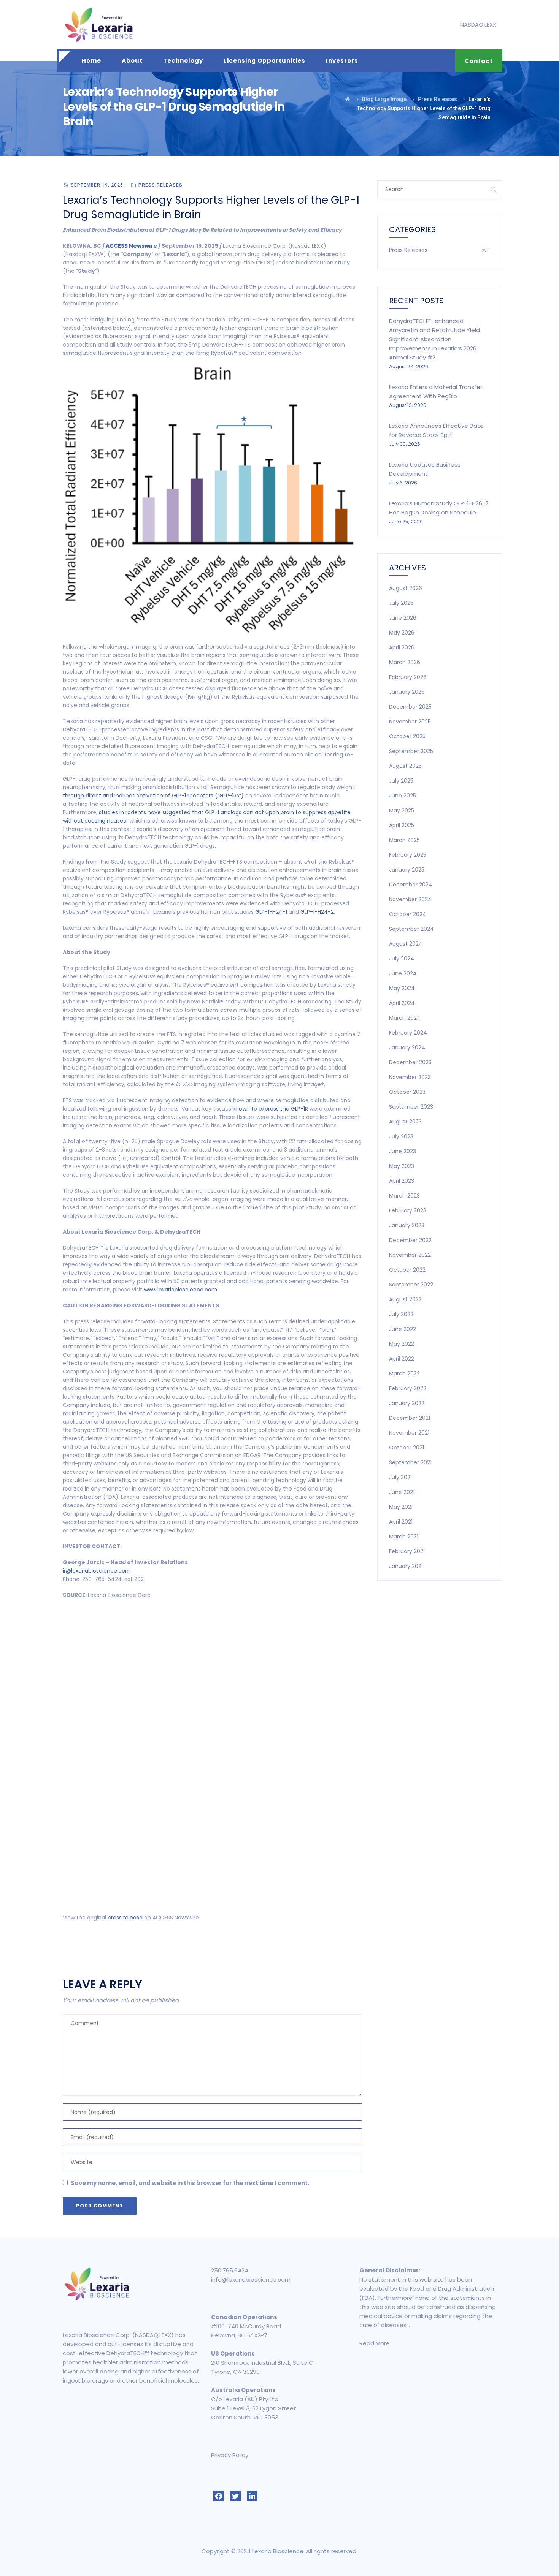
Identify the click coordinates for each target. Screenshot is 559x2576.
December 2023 (410, 1062)
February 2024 (408, 1033)
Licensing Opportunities (264, 61)
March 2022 (404, 1373)
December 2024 (411, 885)
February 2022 (408, 1388)
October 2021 (407, 1448)
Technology (183, 61)
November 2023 (410, 1077)
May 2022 (402, 1344)
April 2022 (402, 1359)
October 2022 (407, 1270)
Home (91, 61)
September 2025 (411, 751)
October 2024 (408, 914)
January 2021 (406, 1566)
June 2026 (403, 618)
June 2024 (403, 973)
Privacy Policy (230, 2455)
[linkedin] (252, 2496)
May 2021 (401, 1507)
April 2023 (402, 1181)
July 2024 (402, 959)
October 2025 (407, 736)
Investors (342, 61)
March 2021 (404, 1536)
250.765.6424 (230, 2270)
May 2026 (402, 633)
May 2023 (402, 1166)
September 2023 (411, 1107)
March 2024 (405, 1018)
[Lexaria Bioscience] (99, 25)
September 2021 (410, 1462)
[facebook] (219, 2496)
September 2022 (411, 1285)
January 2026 (407, 692)
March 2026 (405, 662)
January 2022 (407, 1403)
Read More (375, 2343)
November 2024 (410, 899)
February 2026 (408, 677)
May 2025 (402, 810)
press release (125, 1918)
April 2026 (402, 647)
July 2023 (401, 1136)
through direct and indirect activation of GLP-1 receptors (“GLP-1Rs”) (153, 796)
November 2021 (409, 1433)
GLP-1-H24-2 (317, 912)
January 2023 (407, 1225)
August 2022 (405, 1299)
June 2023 (403, 1151)
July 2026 (401, 603)
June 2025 (403, 796)
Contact (479, 61)
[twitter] (235, 2496)
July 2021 (400, 1477)
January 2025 (407, 870)
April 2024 (402, 1003)
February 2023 (408, 1210)
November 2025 (410, 722)
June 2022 (403, 1329)
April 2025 (402, 825)
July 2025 (401, 781)
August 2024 (406, 944)
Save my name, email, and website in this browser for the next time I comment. (190, 2183)
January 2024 (407, 1047)
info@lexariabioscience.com (251, 2279)
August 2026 (406, 588)
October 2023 (407, 1092)
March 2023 (404, 1196)
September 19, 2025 (97, 185)
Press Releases (160, 185)
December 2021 (410, 1418)
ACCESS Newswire (131, 246)
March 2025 (404, 840)
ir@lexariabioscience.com (97, 1571)
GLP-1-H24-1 (271, 912)
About (132, 61)
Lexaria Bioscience (278, 2551)
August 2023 (405, 1122)
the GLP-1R (294, 1109)
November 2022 (410, 1255)
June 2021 (402, 1492)
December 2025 (410, 707)
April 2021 (401, 1522)
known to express (256, 1109)
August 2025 (405, 766)
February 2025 (408, 855)
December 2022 (410, 1240)
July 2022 (401, 1314)
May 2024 (402, 988)
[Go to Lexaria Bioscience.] (348, 99)
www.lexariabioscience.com (180, 1290)
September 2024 (411, 929)
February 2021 (407, 1551)
